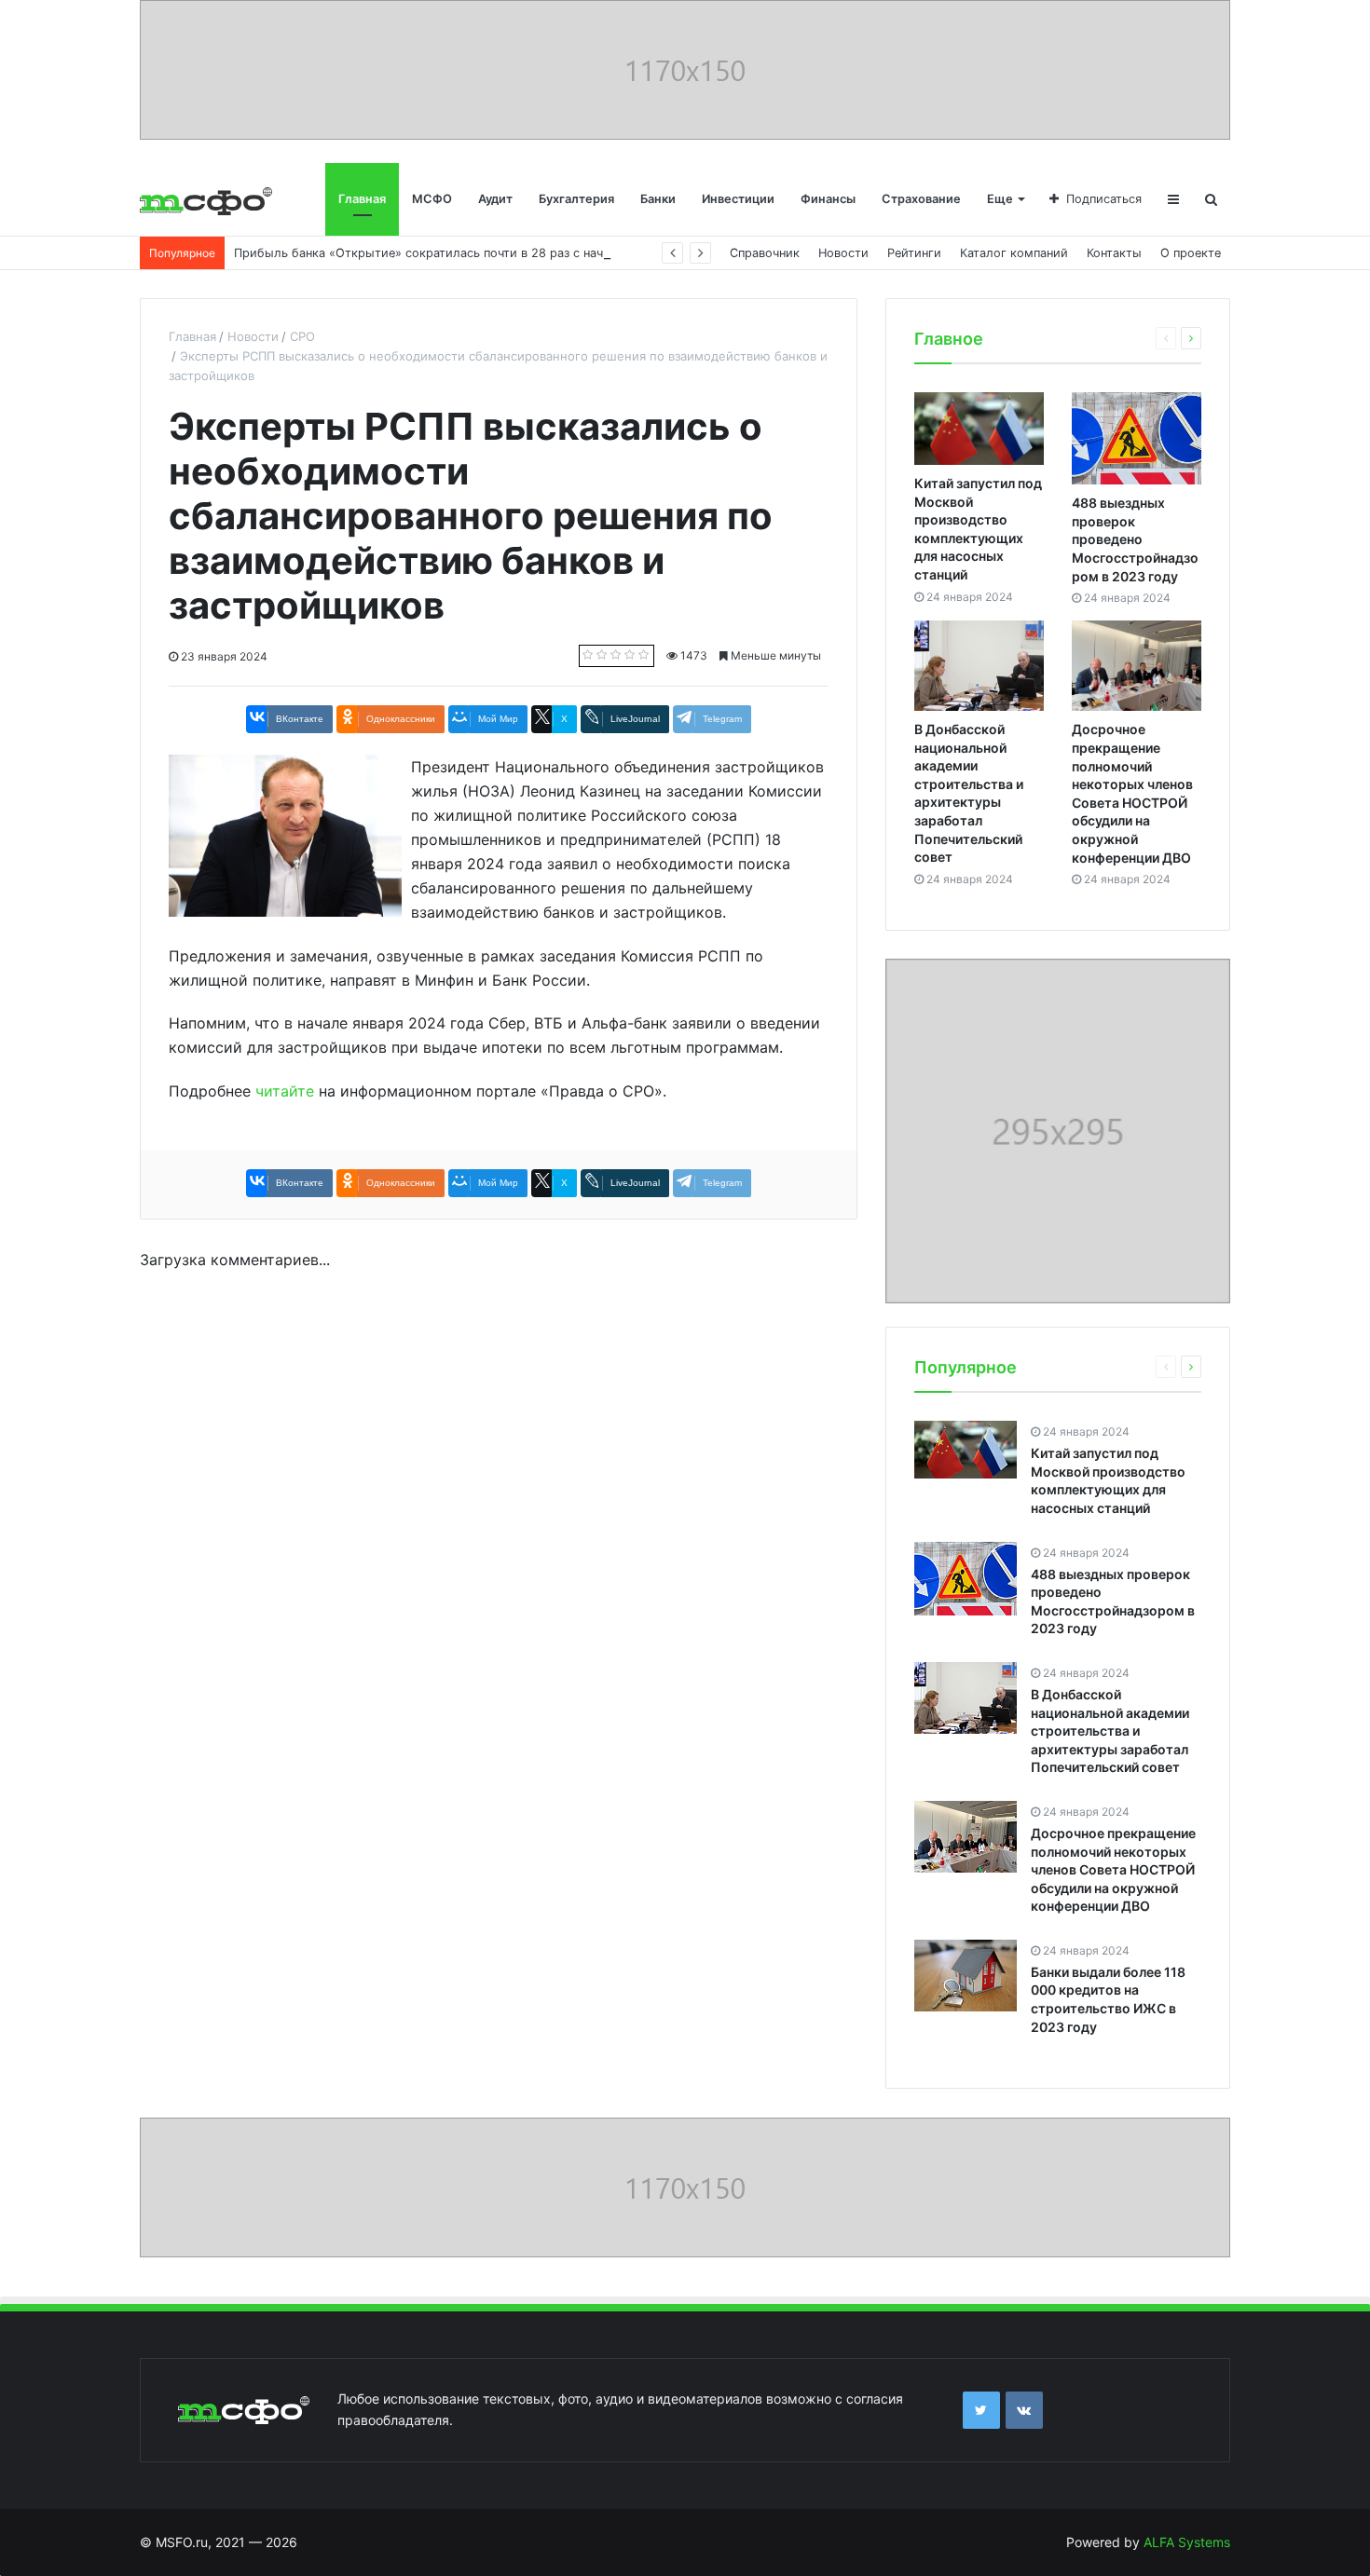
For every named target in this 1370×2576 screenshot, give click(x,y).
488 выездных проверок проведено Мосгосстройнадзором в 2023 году (1135, 539)
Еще (1000, 199)
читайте (285, 1091)
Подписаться (1104, 199)
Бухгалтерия (576, 199)
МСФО (432, 199)
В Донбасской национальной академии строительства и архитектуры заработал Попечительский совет (1110, 1731)
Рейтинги (914, 253)
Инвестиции (738, 199)
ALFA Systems (1187, 2542)
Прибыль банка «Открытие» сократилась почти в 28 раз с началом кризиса (459, 253)
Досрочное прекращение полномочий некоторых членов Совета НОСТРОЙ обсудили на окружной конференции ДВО (1113, 1869)
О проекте (1191, 253)
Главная (362, 199)
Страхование (921, 199)
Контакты (1114, 253)
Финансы (828, 199)
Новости (843, 253)
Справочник (765, 253)
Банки (658, 199)
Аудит (495, 199)
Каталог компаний (1014, 253)
